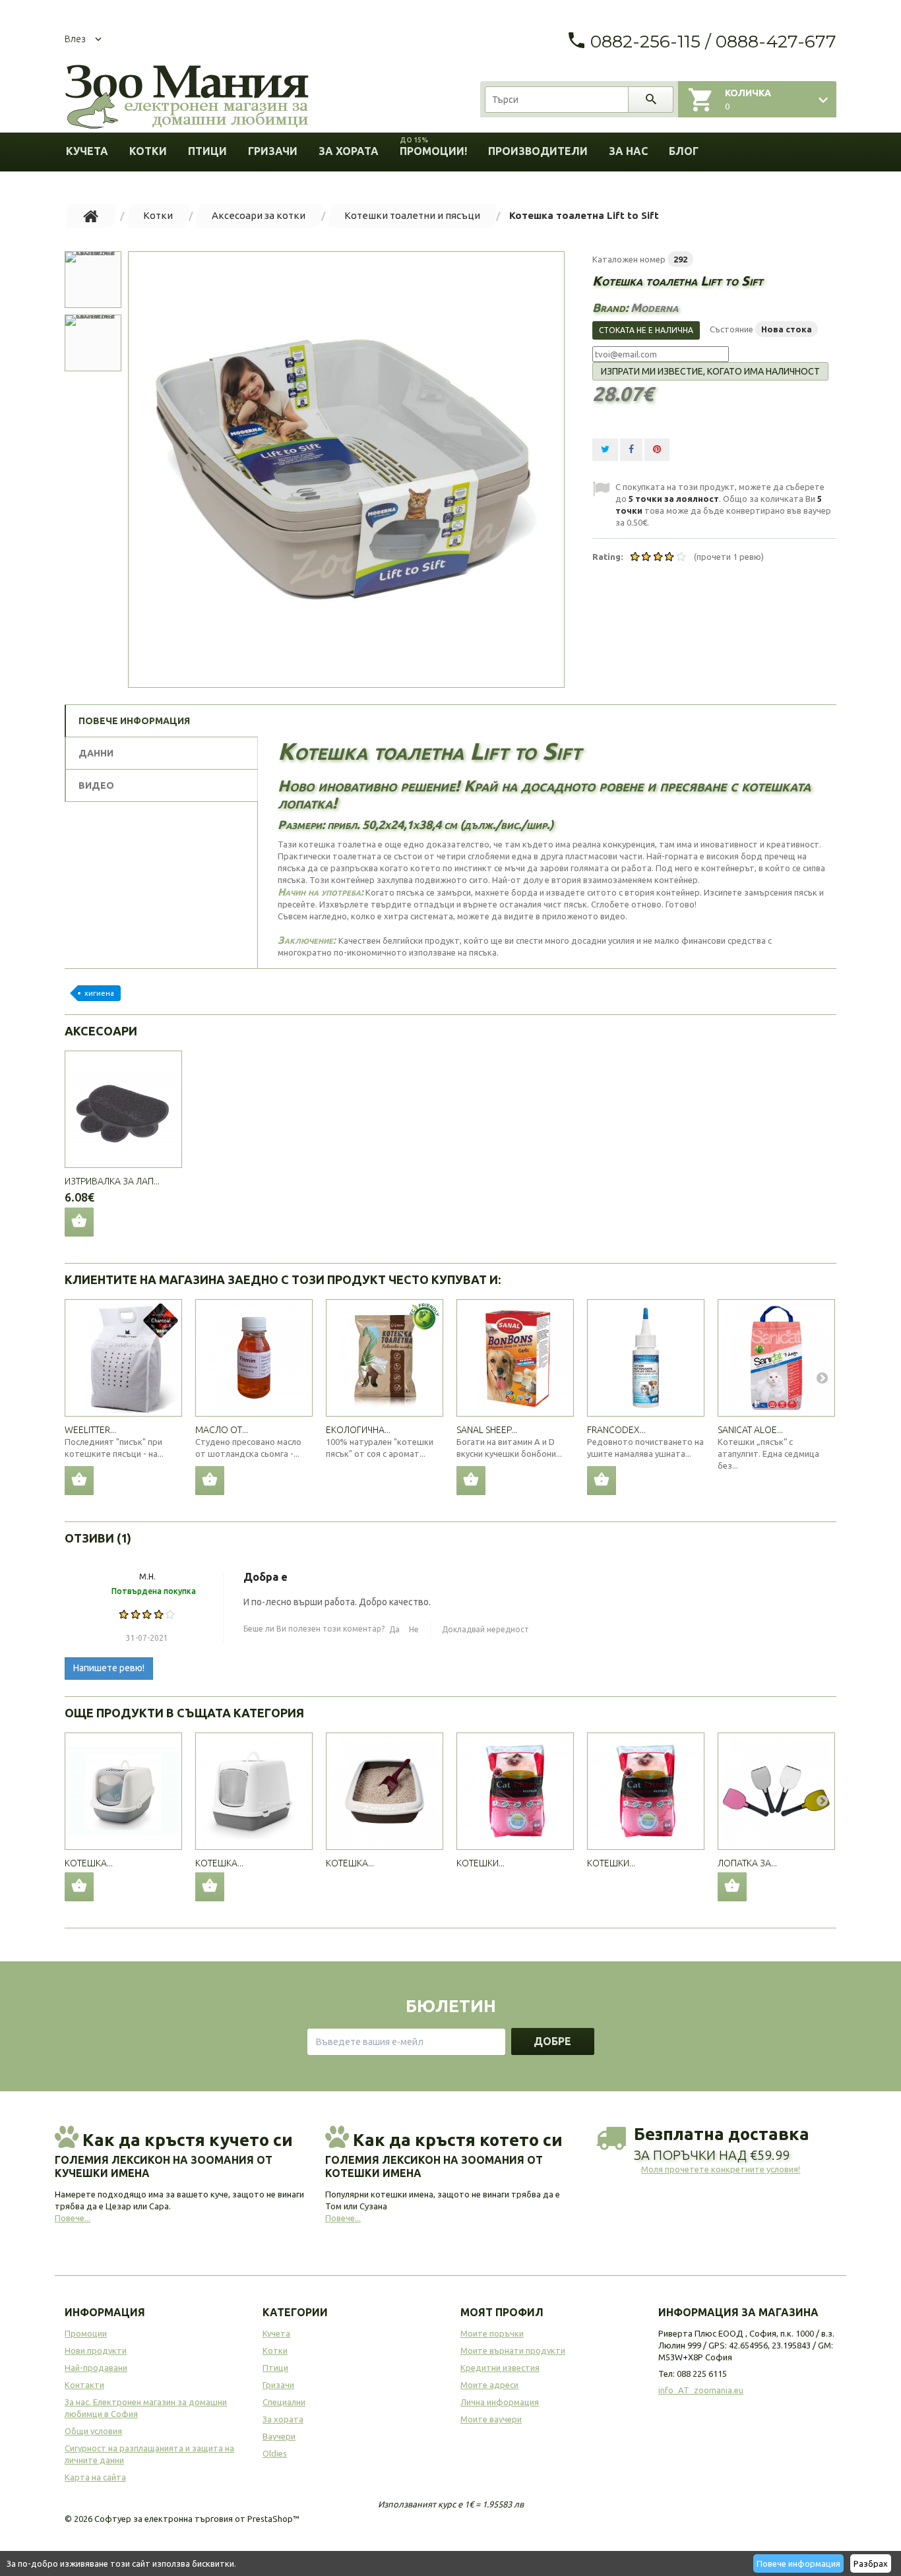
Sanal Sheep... (487, 1430)
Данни (96, 753)
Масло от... (222, 1430)
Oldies (275, 2453)
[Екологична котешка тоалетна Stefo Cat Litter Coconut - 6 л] (385, 1358)
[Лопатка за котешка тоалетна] (776, 1791)
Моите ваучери (491, 2419)
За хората (349, 151)
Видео (96, 785)
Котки (148, 151)
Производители (538, 151)
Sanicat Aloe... (750, 1430)
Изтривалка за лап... (112, 1181)
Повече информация (798, 2563)
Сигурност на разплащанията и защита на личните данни (149, 2454)
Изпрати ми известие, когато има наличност (710, 371)
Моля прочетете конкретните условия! (721, 2169)
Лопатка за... (747, 1863)
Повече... (73, 2218)
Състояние (731, 329)
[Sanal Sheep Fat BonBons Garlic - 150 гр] (515, 1358)
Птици (207, 151)
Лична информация (500, 2402)
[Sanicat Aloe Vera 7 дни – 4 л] (776, 1358)
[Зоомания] (187, 97)
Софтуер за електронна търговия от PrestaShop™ (197, 2519)
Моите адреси (489, 2385)
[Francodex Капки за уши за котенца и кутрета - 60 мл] (646, 1358)
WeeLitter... (90, 1430)
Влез (75, 39)
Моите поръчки (492, 2333)
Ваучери (279, 2436)
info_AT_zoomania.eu (701, 2390)
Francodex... (616, 1430)
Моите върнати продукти (513, 2350)
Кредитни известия (500, 2368)
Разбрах (871, 2563)
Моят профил (502, 2312)
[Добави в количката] (79, 1222)
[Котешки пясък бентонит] (515, 1791)
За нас (628, 151)
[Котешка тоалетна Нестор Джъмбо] (123, 1791)
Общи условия (93, 2431)
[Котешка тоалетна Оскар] (254, 1791)
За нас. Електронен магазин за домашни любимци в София (146, 2408)
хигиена (99, 993)
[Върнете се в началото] (91, 216)
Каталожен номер (629, 259)
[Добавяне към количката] (79, 1887)
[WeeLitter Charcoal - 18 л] (123, 1358)
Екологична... (358, 1430)
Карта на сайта (95, 2477)
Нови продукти (96, 2350)
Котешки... (481, 1863)
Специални (284, 2402)
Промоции (86, 2333)
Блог (684, 151)
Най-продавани (96, 2368)
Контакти (84, 2385)
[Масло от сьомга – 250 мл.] (254, 1358)
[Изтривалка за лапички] (123, 1109)
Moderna (654, 307)
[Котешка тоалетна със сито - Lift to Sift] (346, 470)
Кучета (87, 151)
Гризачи (273, 151)
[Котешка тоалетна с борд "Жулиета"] (385, 1791)
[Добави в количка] (79, 1481)
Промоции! (433, 147)
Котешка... (89, 1863)
